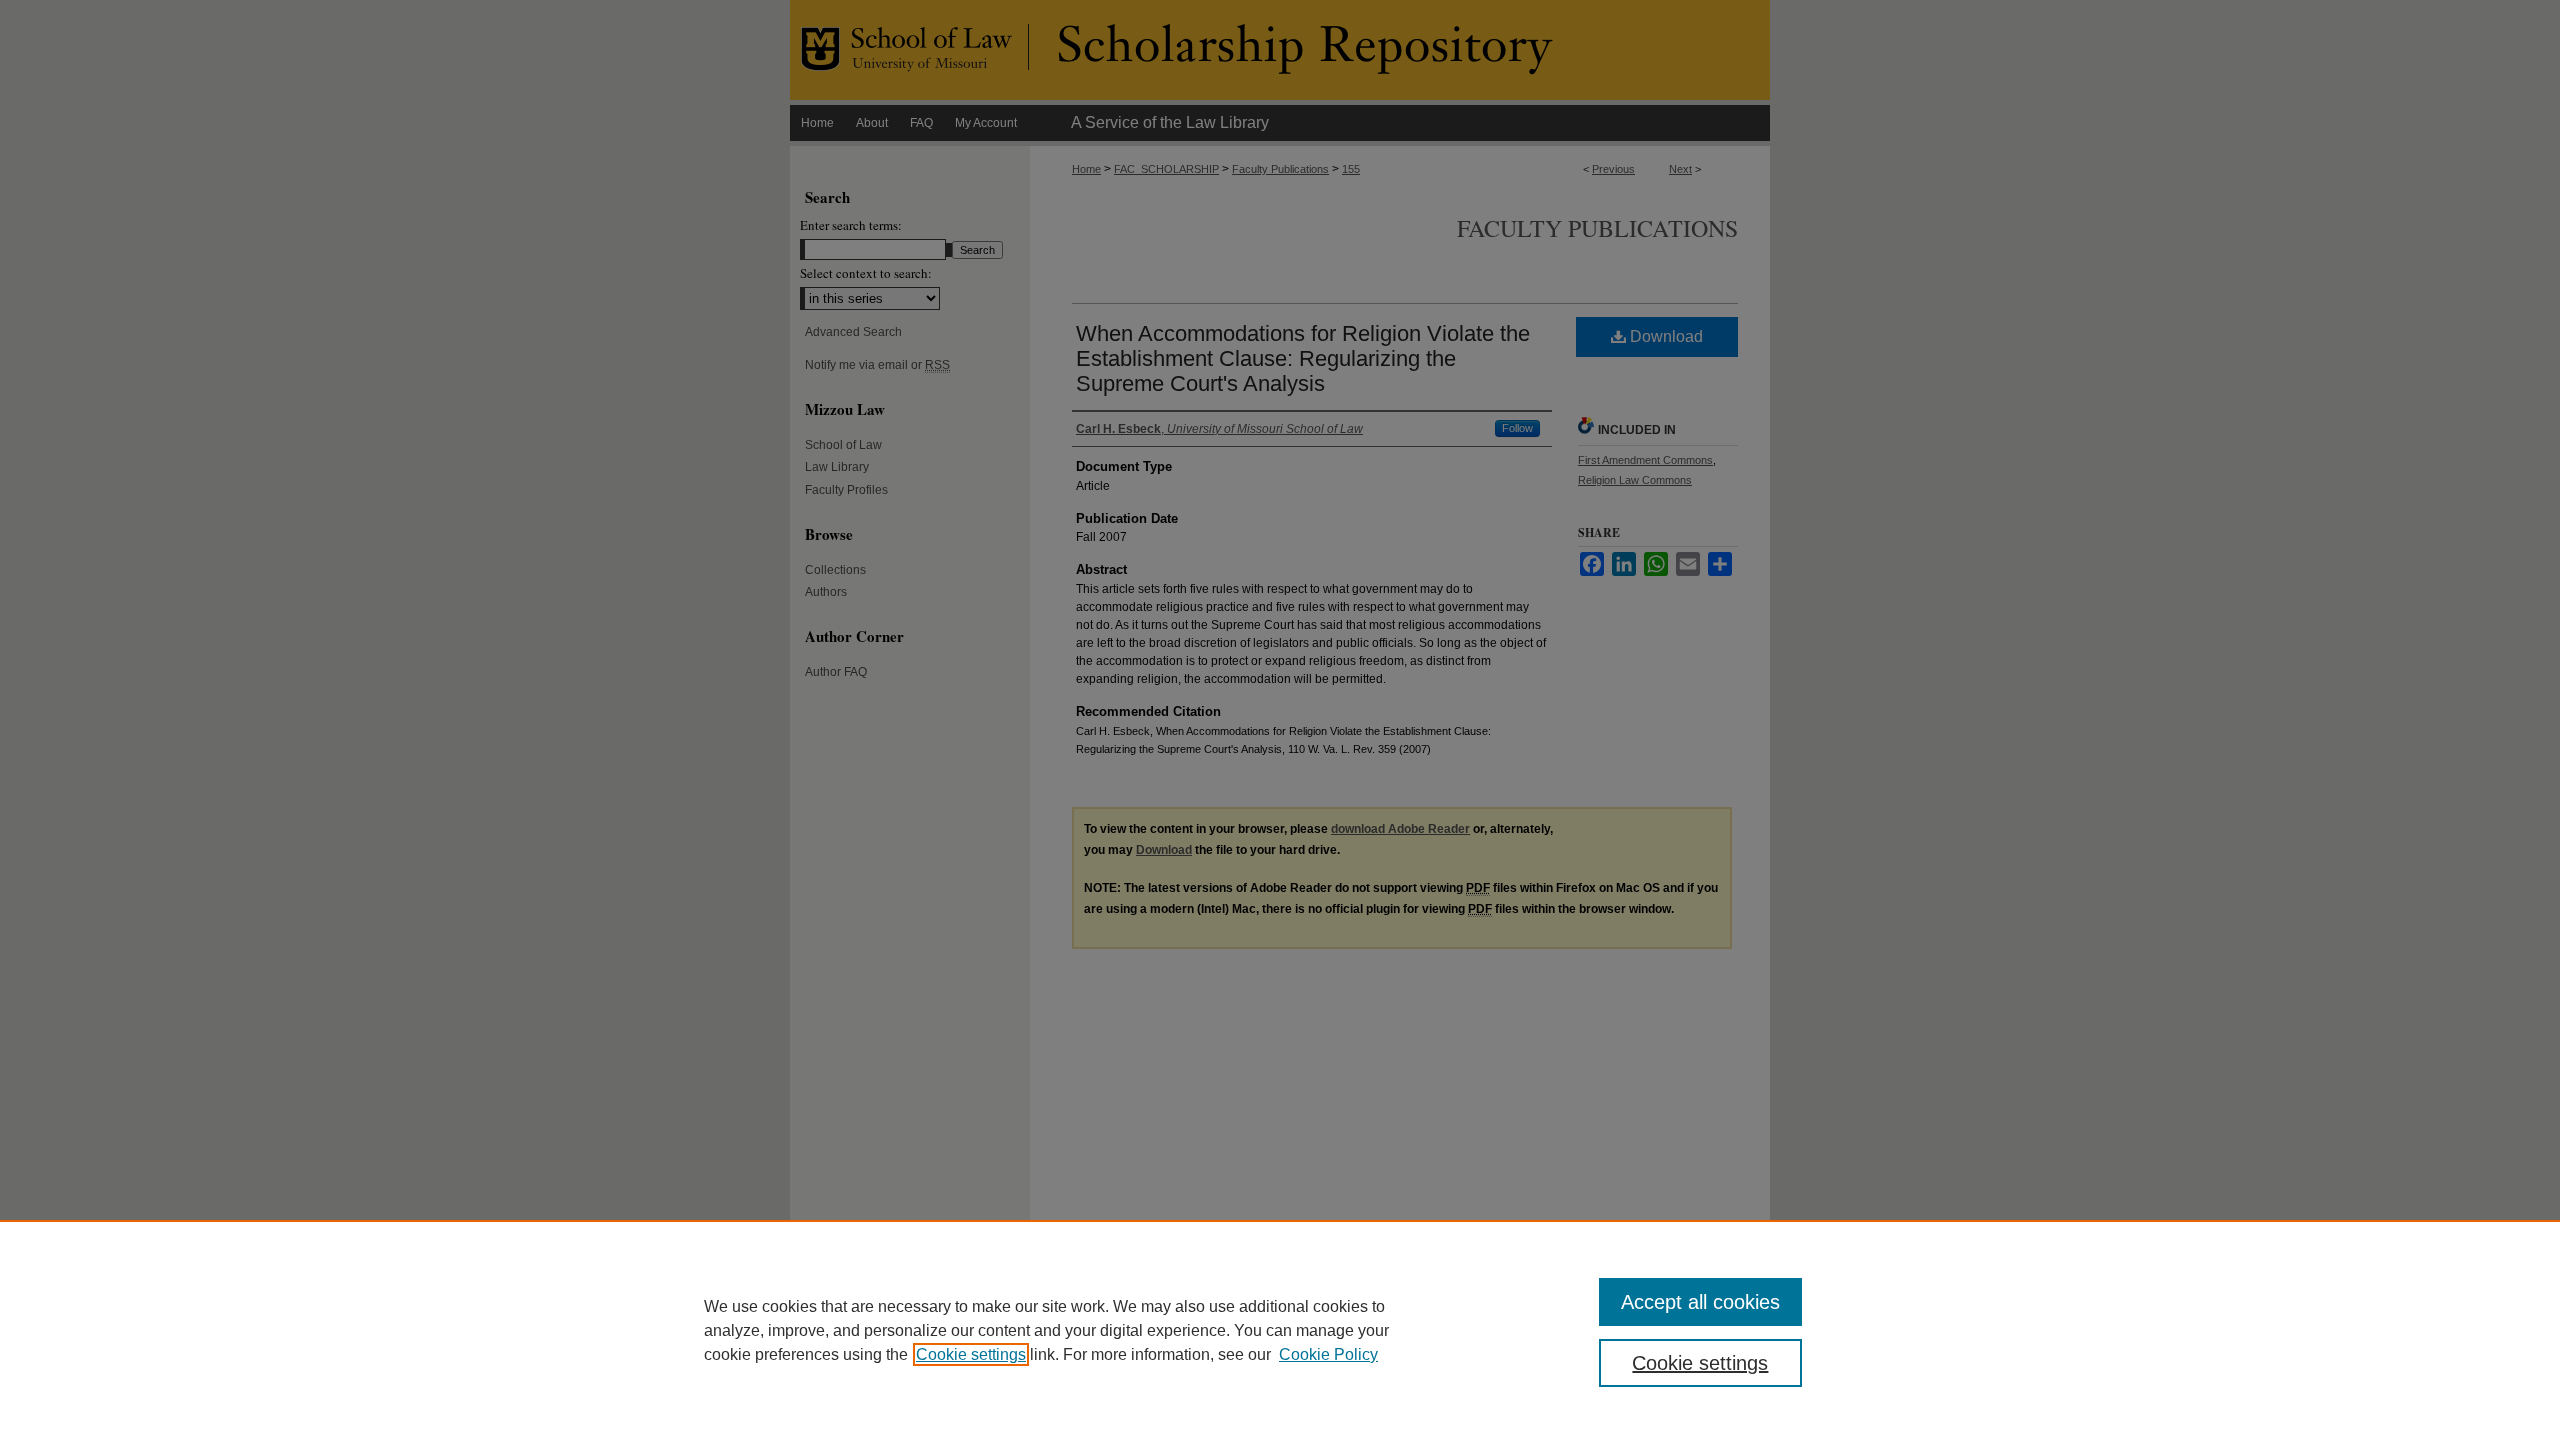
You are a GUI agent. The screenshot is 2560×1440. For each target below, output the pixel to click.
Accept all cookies (1700, 1302)
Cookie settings (971, 1354)
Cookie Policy (1328, 1354)
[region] (1280, 1330)
